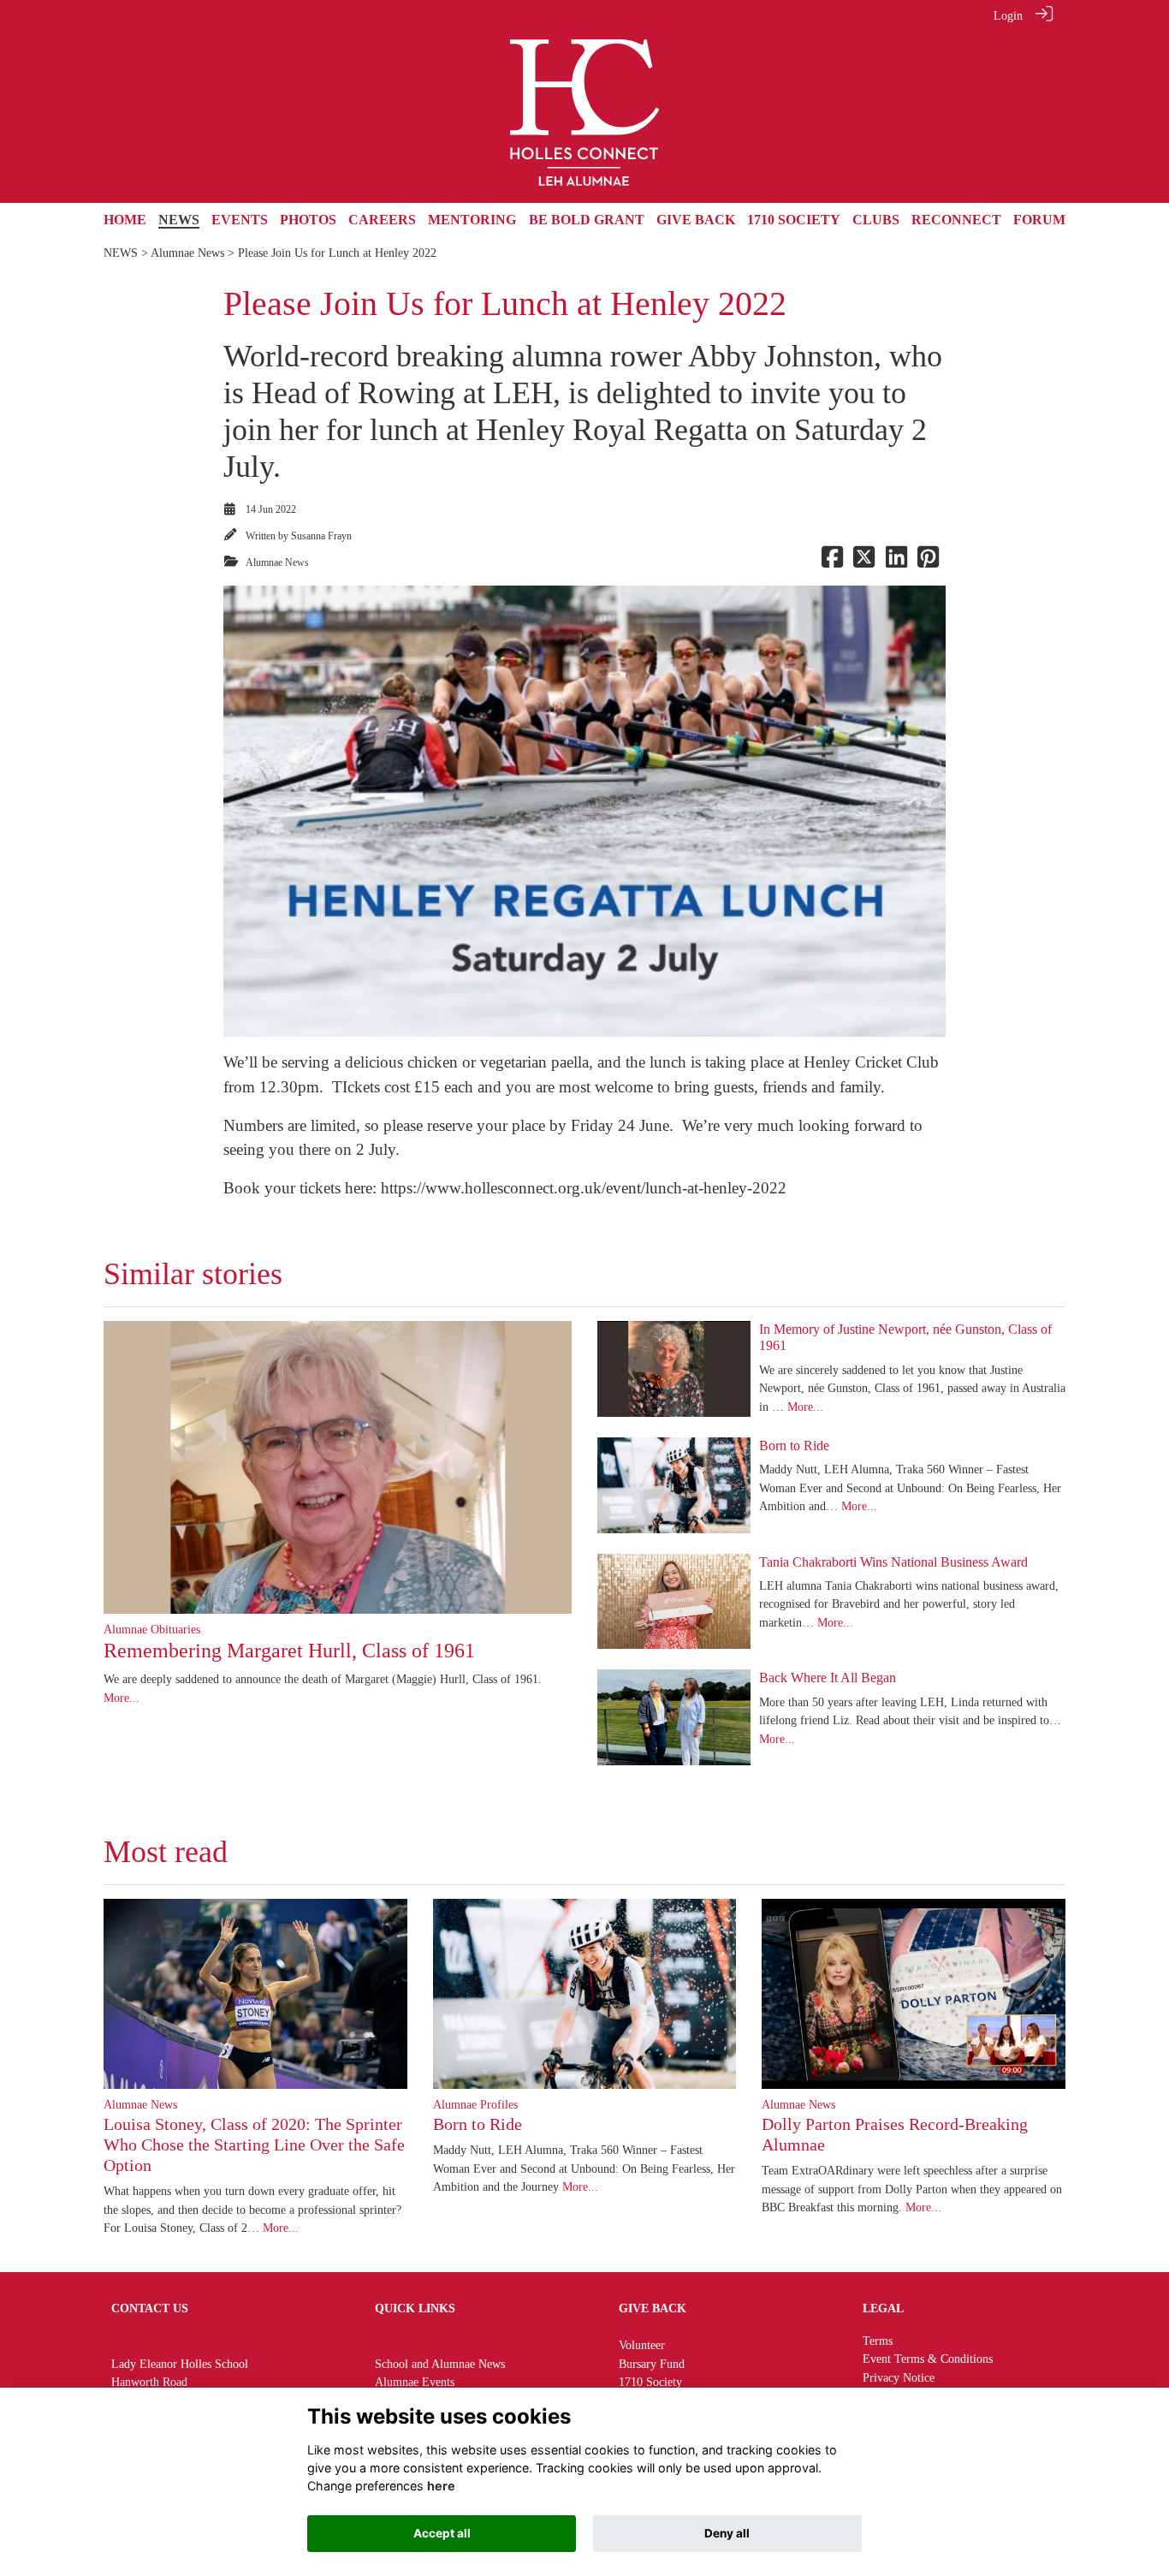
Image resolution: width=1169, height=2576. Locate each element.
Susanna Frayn (321, 536)
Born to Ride (794, 1446)
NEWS (121, 253)
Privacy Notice (899, 2377)
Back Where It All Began (828, 1678)
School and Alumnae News (440, 2364)
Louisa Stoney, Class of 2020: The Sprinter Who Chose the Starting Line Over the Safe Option (254, 2145)
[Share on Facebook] (832, 562)
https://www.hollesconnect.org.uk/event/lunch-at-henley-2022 (584, 1188)
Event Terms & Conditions (928, 2359)
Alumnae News (187, 253)
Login (1008, 15)
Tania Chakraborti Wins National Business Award (893, 1562)
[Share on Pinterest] (928, 562)
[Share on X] (864, 562)
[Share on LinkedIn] (896, 562)
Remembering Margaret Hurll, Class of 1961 (289, 1651)
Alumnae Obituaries (152, 1629)
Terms (878, 2341)
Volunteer (642, 2345)
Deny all (727, 2533)
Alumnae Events (415, 2382)
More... (122, 1698)
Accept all (442, 2533)
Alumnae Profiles (475, 2104)
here (441, 2486)
